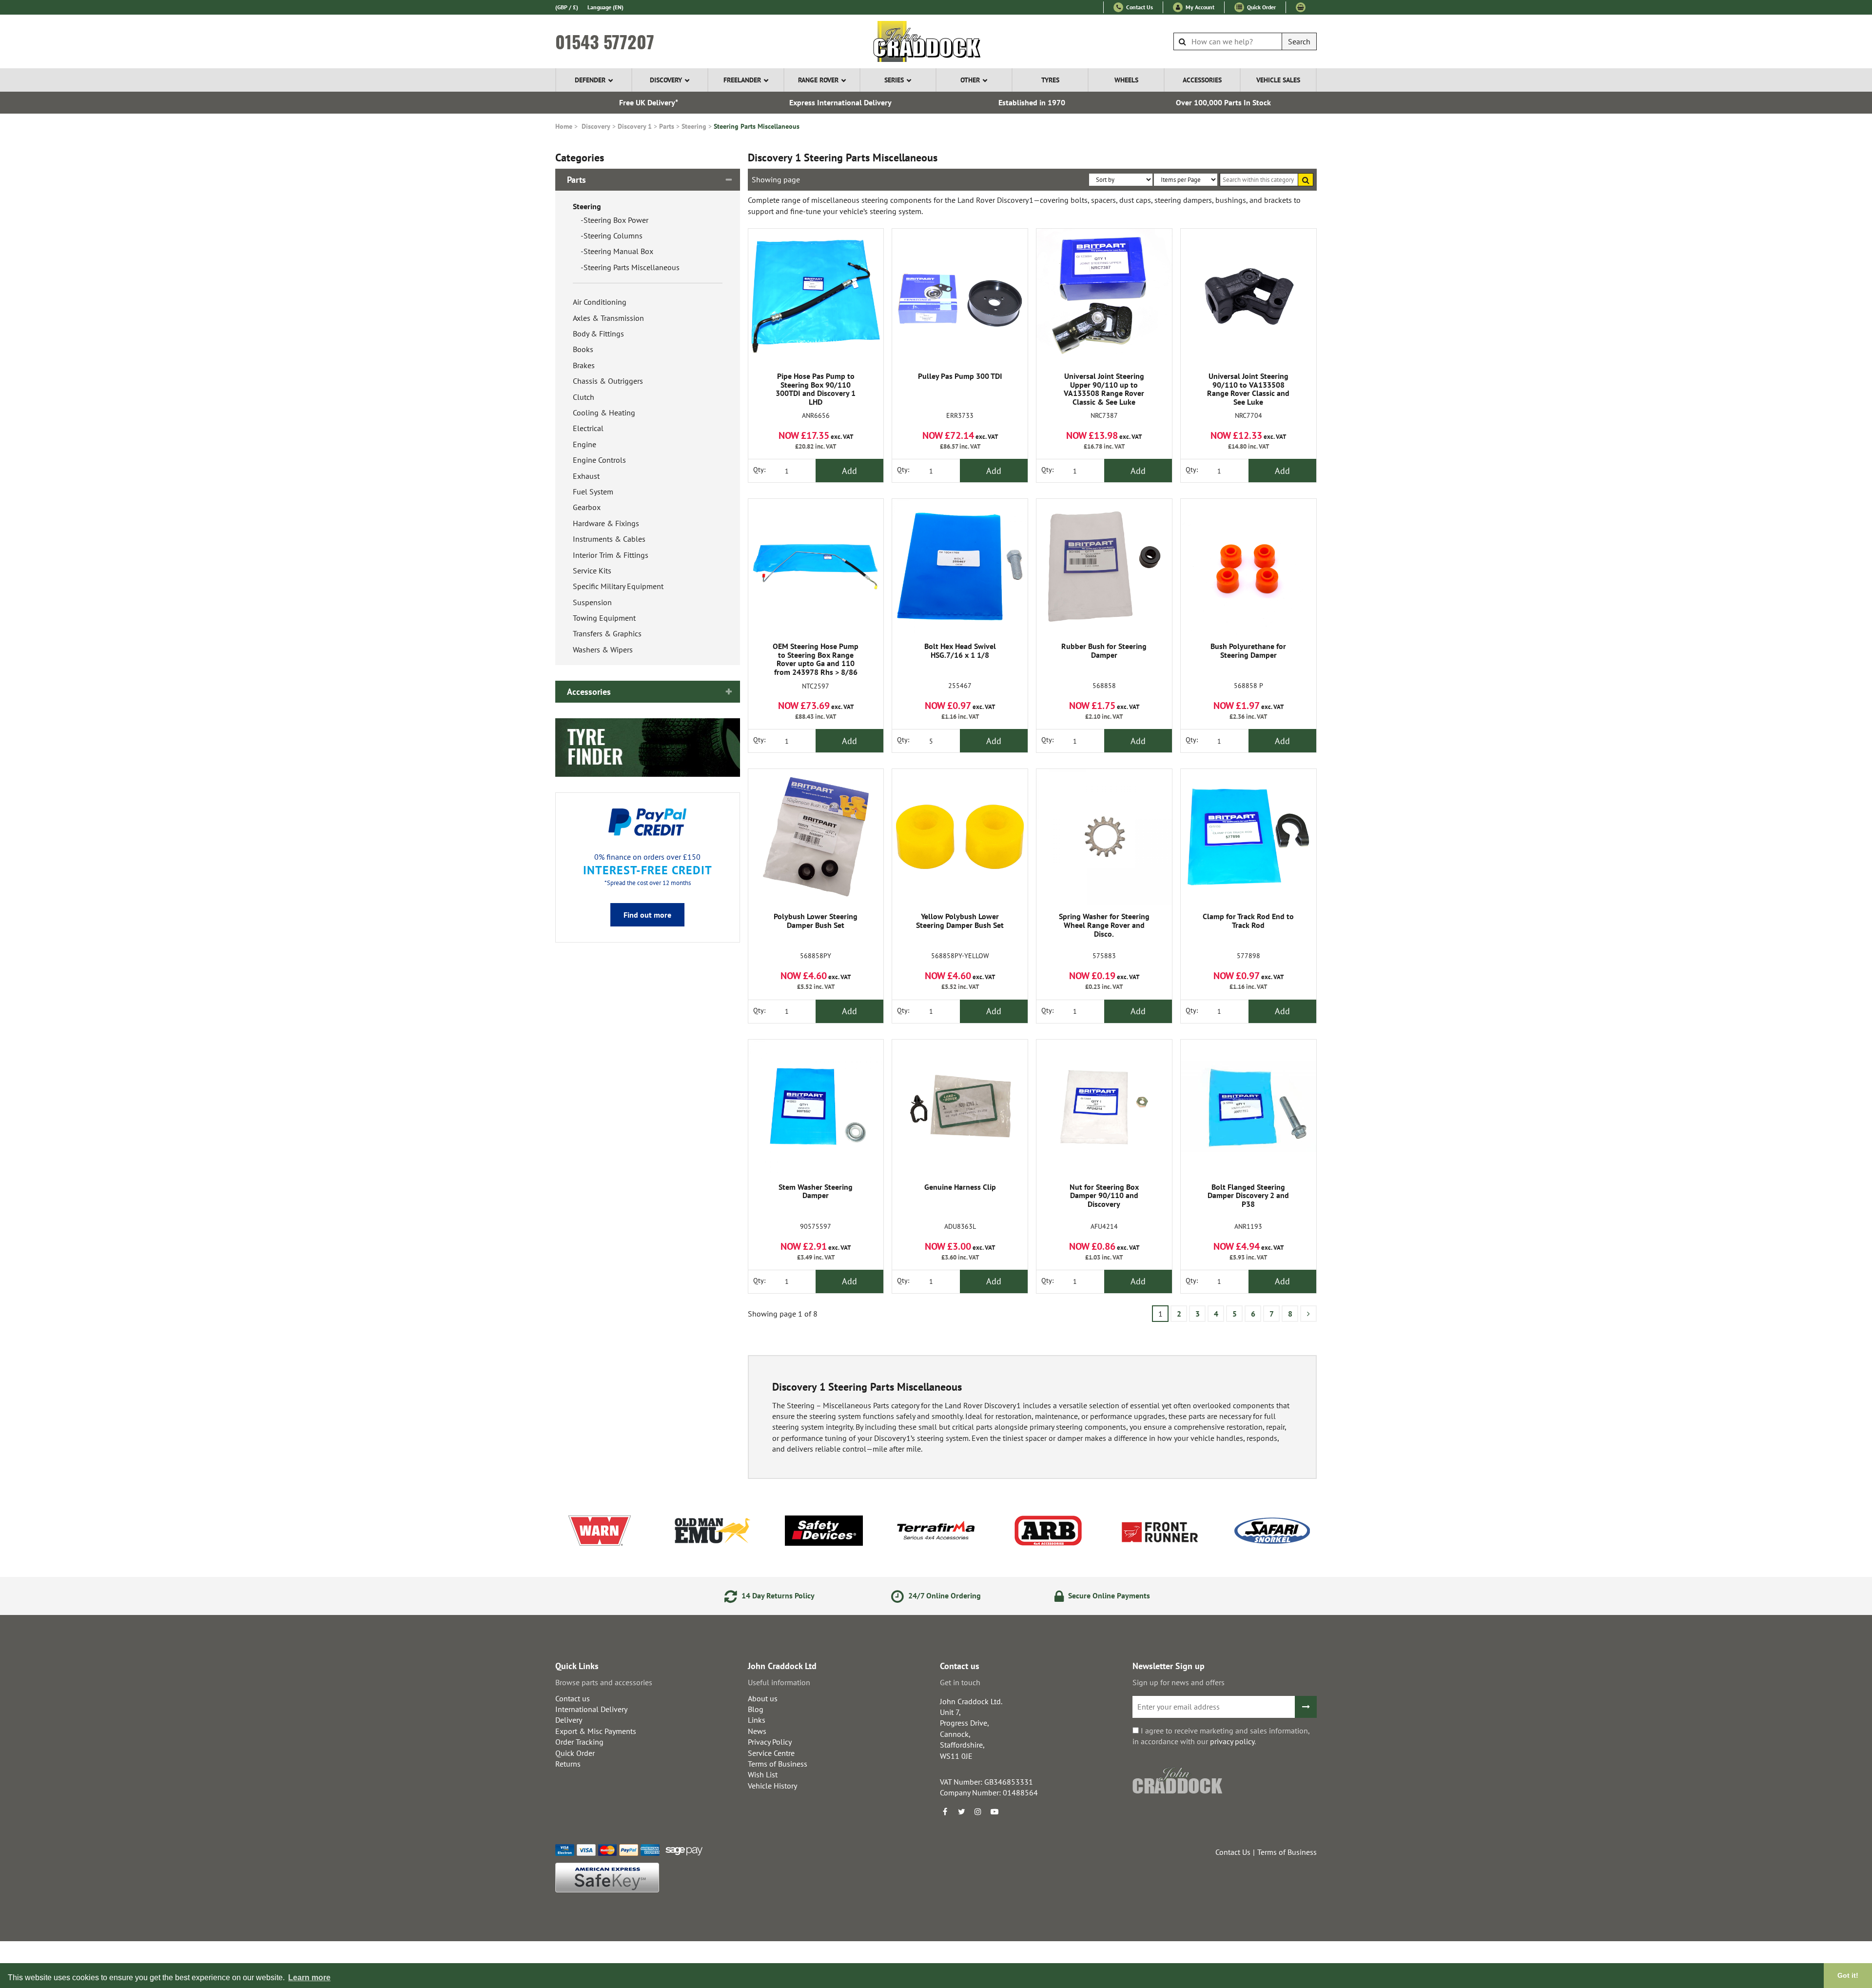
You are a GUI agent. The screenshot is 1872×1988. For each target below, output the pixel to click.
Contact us (573, 1698)
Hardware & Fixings (606, 523)
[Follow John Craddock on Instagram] (978, 1811)
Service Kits (592, 571)
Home (564, 126)
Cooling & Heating (604, 413)
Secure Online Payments (1108, 1595)
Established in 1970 (1032, 102)
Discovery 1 (635, 126)
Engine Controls (599, 460)
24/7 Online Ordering (944, 1595)
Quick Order (1261, 7)
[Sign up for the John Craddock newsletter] (1306, 1707)
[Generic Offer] (648, 747)
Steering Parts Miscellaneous (757, 126)
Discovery (666, 80)
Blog (756, 1709)
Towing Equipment (604, 618)
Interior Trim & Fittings (611, 555)
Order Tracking (579, 1742)
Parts (667, 126)
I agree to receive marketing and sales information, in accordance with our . (1221, 1736)
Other (970, 80)
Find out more (647, 915)
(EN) (605, 7)
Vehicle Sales (1278, 80)
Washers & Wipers (603, 650)
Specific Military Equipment (618, 586)
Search (1299, 41)
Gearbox (587, 507)
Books (583, 349)
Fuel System (593, 492)
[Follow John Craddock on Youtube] (994, 1811)
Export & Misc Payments (596, 1731)
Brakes (584, 365)
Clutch (584, 397)
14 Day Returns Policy (777, 1595)
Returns (568, 1764)
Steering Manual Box (618, 251)
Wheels (1126, 80)
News (757, 1731)
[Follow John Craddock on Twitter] (961, 1811)
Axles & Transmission (608, 318)
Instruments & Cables (609, 539)
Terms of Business (778, 1764)
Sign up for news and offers (1179, 1682)
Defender (590, 80)
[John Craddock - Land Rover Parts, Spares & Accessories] (936, 41)
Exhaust (586, 476)
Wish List (763, 1774)
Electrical (588, 428)
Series (894, 80)
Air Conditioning (600, 302)
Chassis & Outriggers (608, 381)
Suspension (592, 602)
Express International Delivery (840, 102)
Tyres (1050, 80)
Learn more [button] (309, 1978)
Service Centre (771, 1753)
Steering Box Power (616, 220)
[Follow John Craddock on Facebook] (945, 1811)
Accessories (1202, 80)
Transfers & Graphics (607, 633)
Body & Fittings (598, 334)
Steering (694, 126)
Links (757, 1720)
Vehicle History (772, 1786)
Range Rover (818, 80)
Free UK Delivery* (649, 102)
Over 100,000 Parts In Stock (1223, 102)
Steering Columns (613, 236)
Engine (585, 444)
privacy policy (1232, 1741)
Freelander (742, 80)
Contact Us (1139, 7)
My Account (1199, 7)
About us (763, 1698)
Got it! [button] (1848, 1975)
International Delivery (591, 1709)
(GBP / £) (567, 7)
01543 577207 (605, 41)
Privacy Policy (770, 1742)
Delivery (569, 1720)
